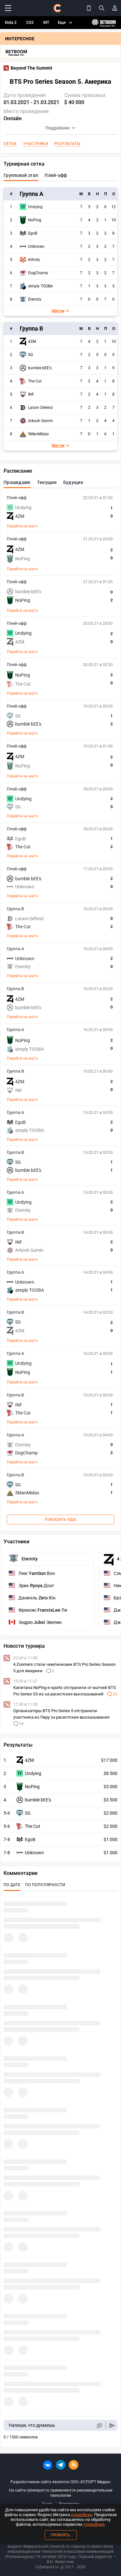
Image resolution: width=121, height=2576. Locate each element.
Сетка (10, 144)
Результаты (67, 144)
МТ (46, 22)
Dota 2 (11, 22)
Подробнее (58, 128)
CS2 (30, 22)
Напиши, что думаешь (32, 2425)
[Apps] (89, 8)
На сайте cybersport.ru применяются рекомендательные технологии (61, 2493)
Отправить (112, 2425)
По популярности (45, 1885)
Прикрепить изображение (99, 2425)
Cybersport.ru (47, 2567)
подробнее (82, 2515)
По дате (12, 1885)
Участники (36, 144)
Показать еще (60, 1520)
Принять (61, 2535)
